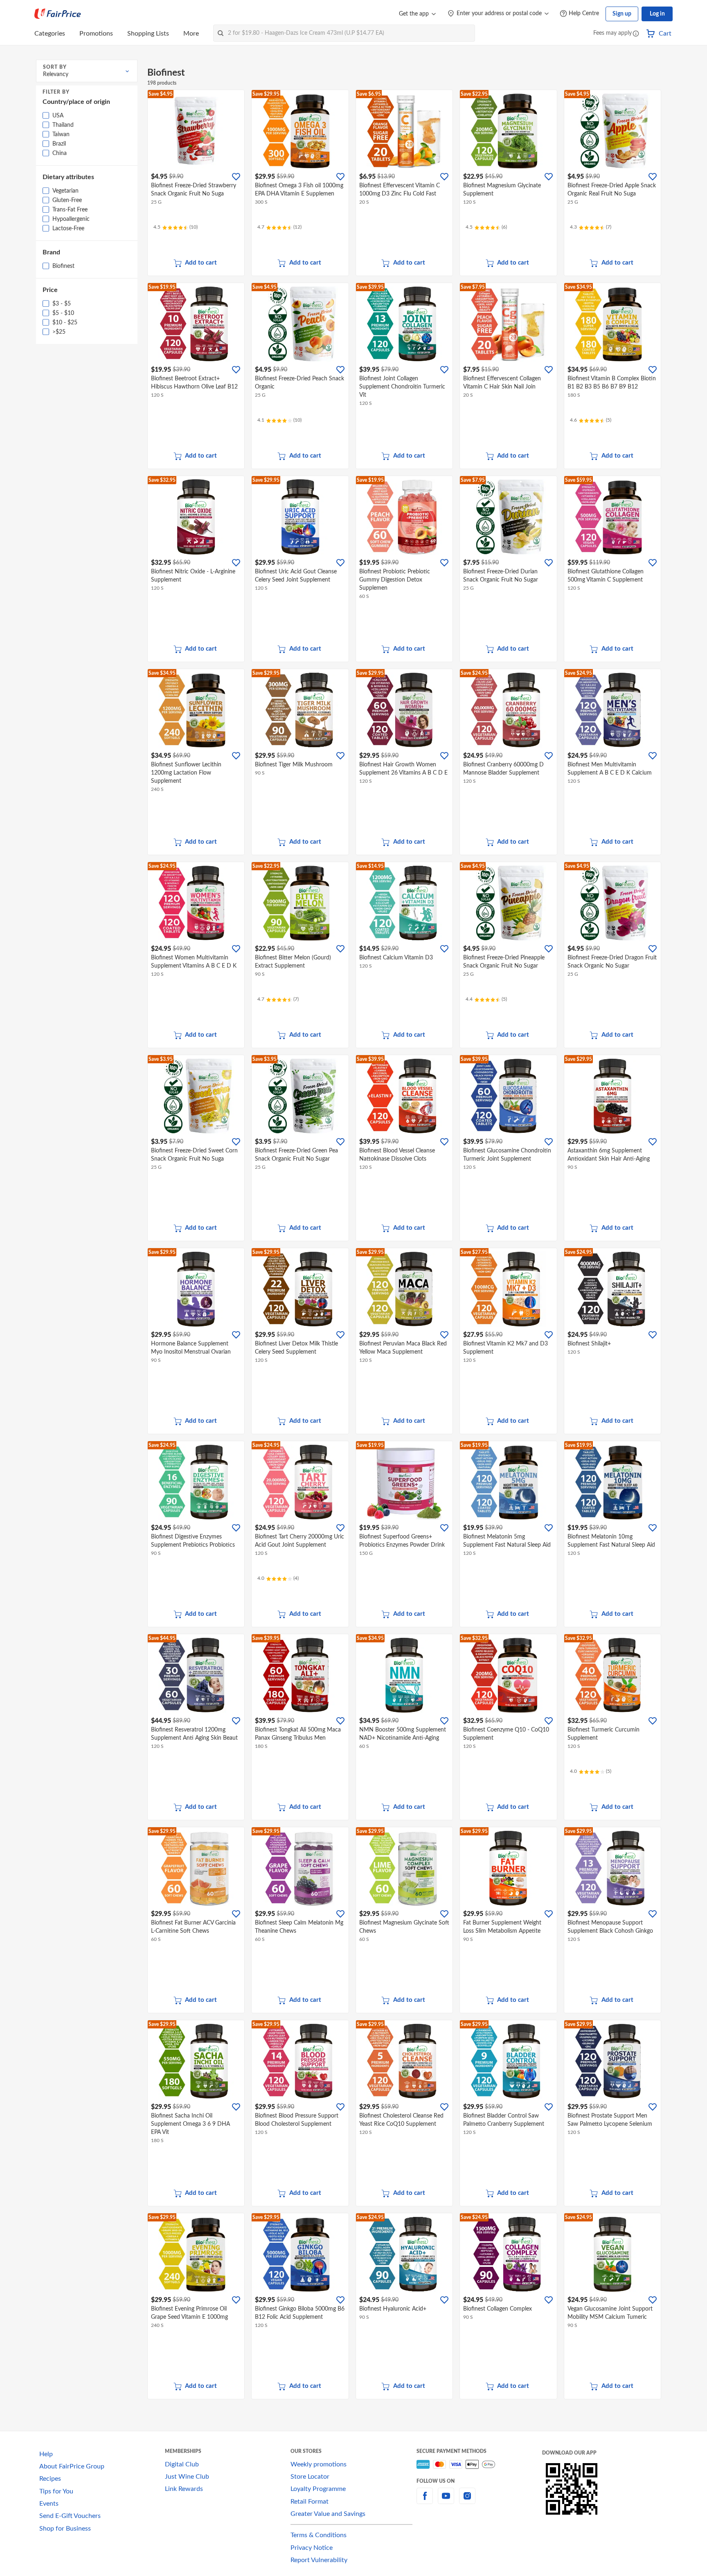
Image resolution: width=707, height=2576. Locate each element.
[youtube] (446, 2501)
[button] (636, 34)
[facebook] (425, 2501)
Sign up (622, 14)
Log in (657, 14)
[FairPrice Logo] (58, 14)
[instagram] (467, 2501)
